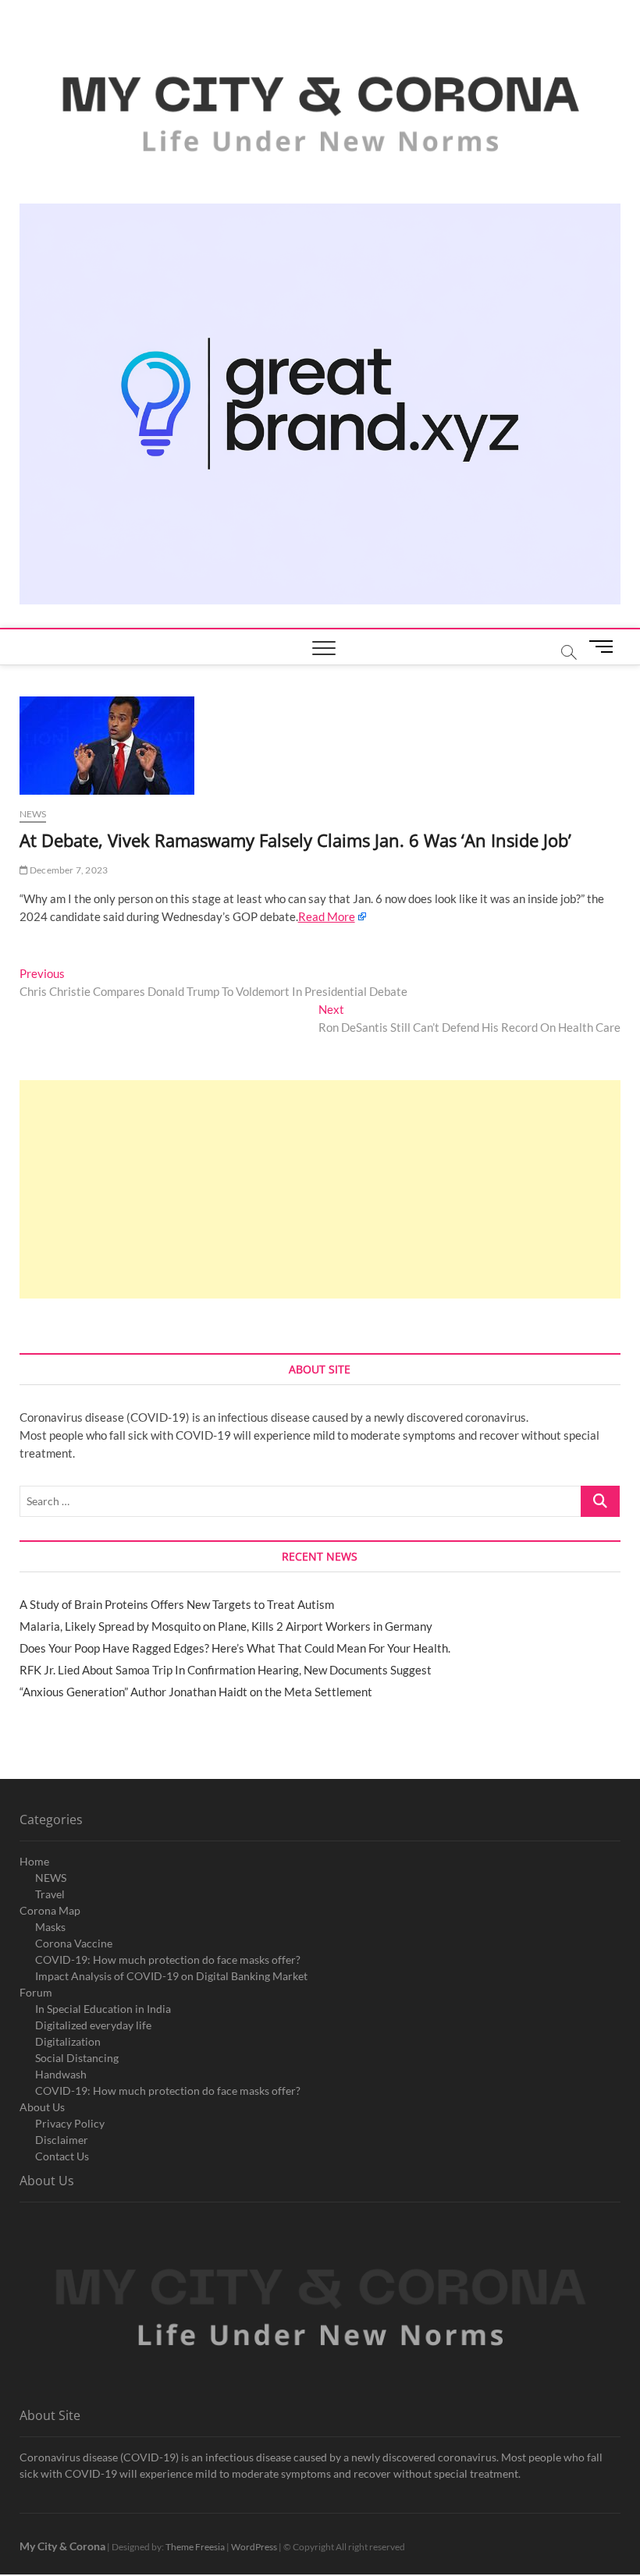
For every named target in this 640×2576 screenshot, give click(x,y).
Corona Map (50, 1910)
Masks (50, 1927)
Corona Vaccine (74, 1943)
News (33, 814)
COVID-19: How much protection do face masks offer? (168, 1959)
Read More (327, 916)
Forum (36, 1992)
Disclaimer (62, 2140)
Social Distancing (77, 2058)
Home (34, 1861)
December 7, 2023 (68, 870)
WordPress (254, 2547)
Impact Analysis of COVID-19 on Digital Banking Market (171, 1976)
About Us (42, 2107)
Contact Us (62, 2156)
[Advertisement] (320, 1189)
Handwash (61, 2074)
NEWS (51, 1878)
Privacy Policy (70, 2123)
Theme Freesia (195, 2547)
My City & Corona (62, 2546)
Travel (50, 1894)
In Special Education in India (103, 2009)
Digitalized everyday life (93, 2025)
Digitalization (68, 2041)
